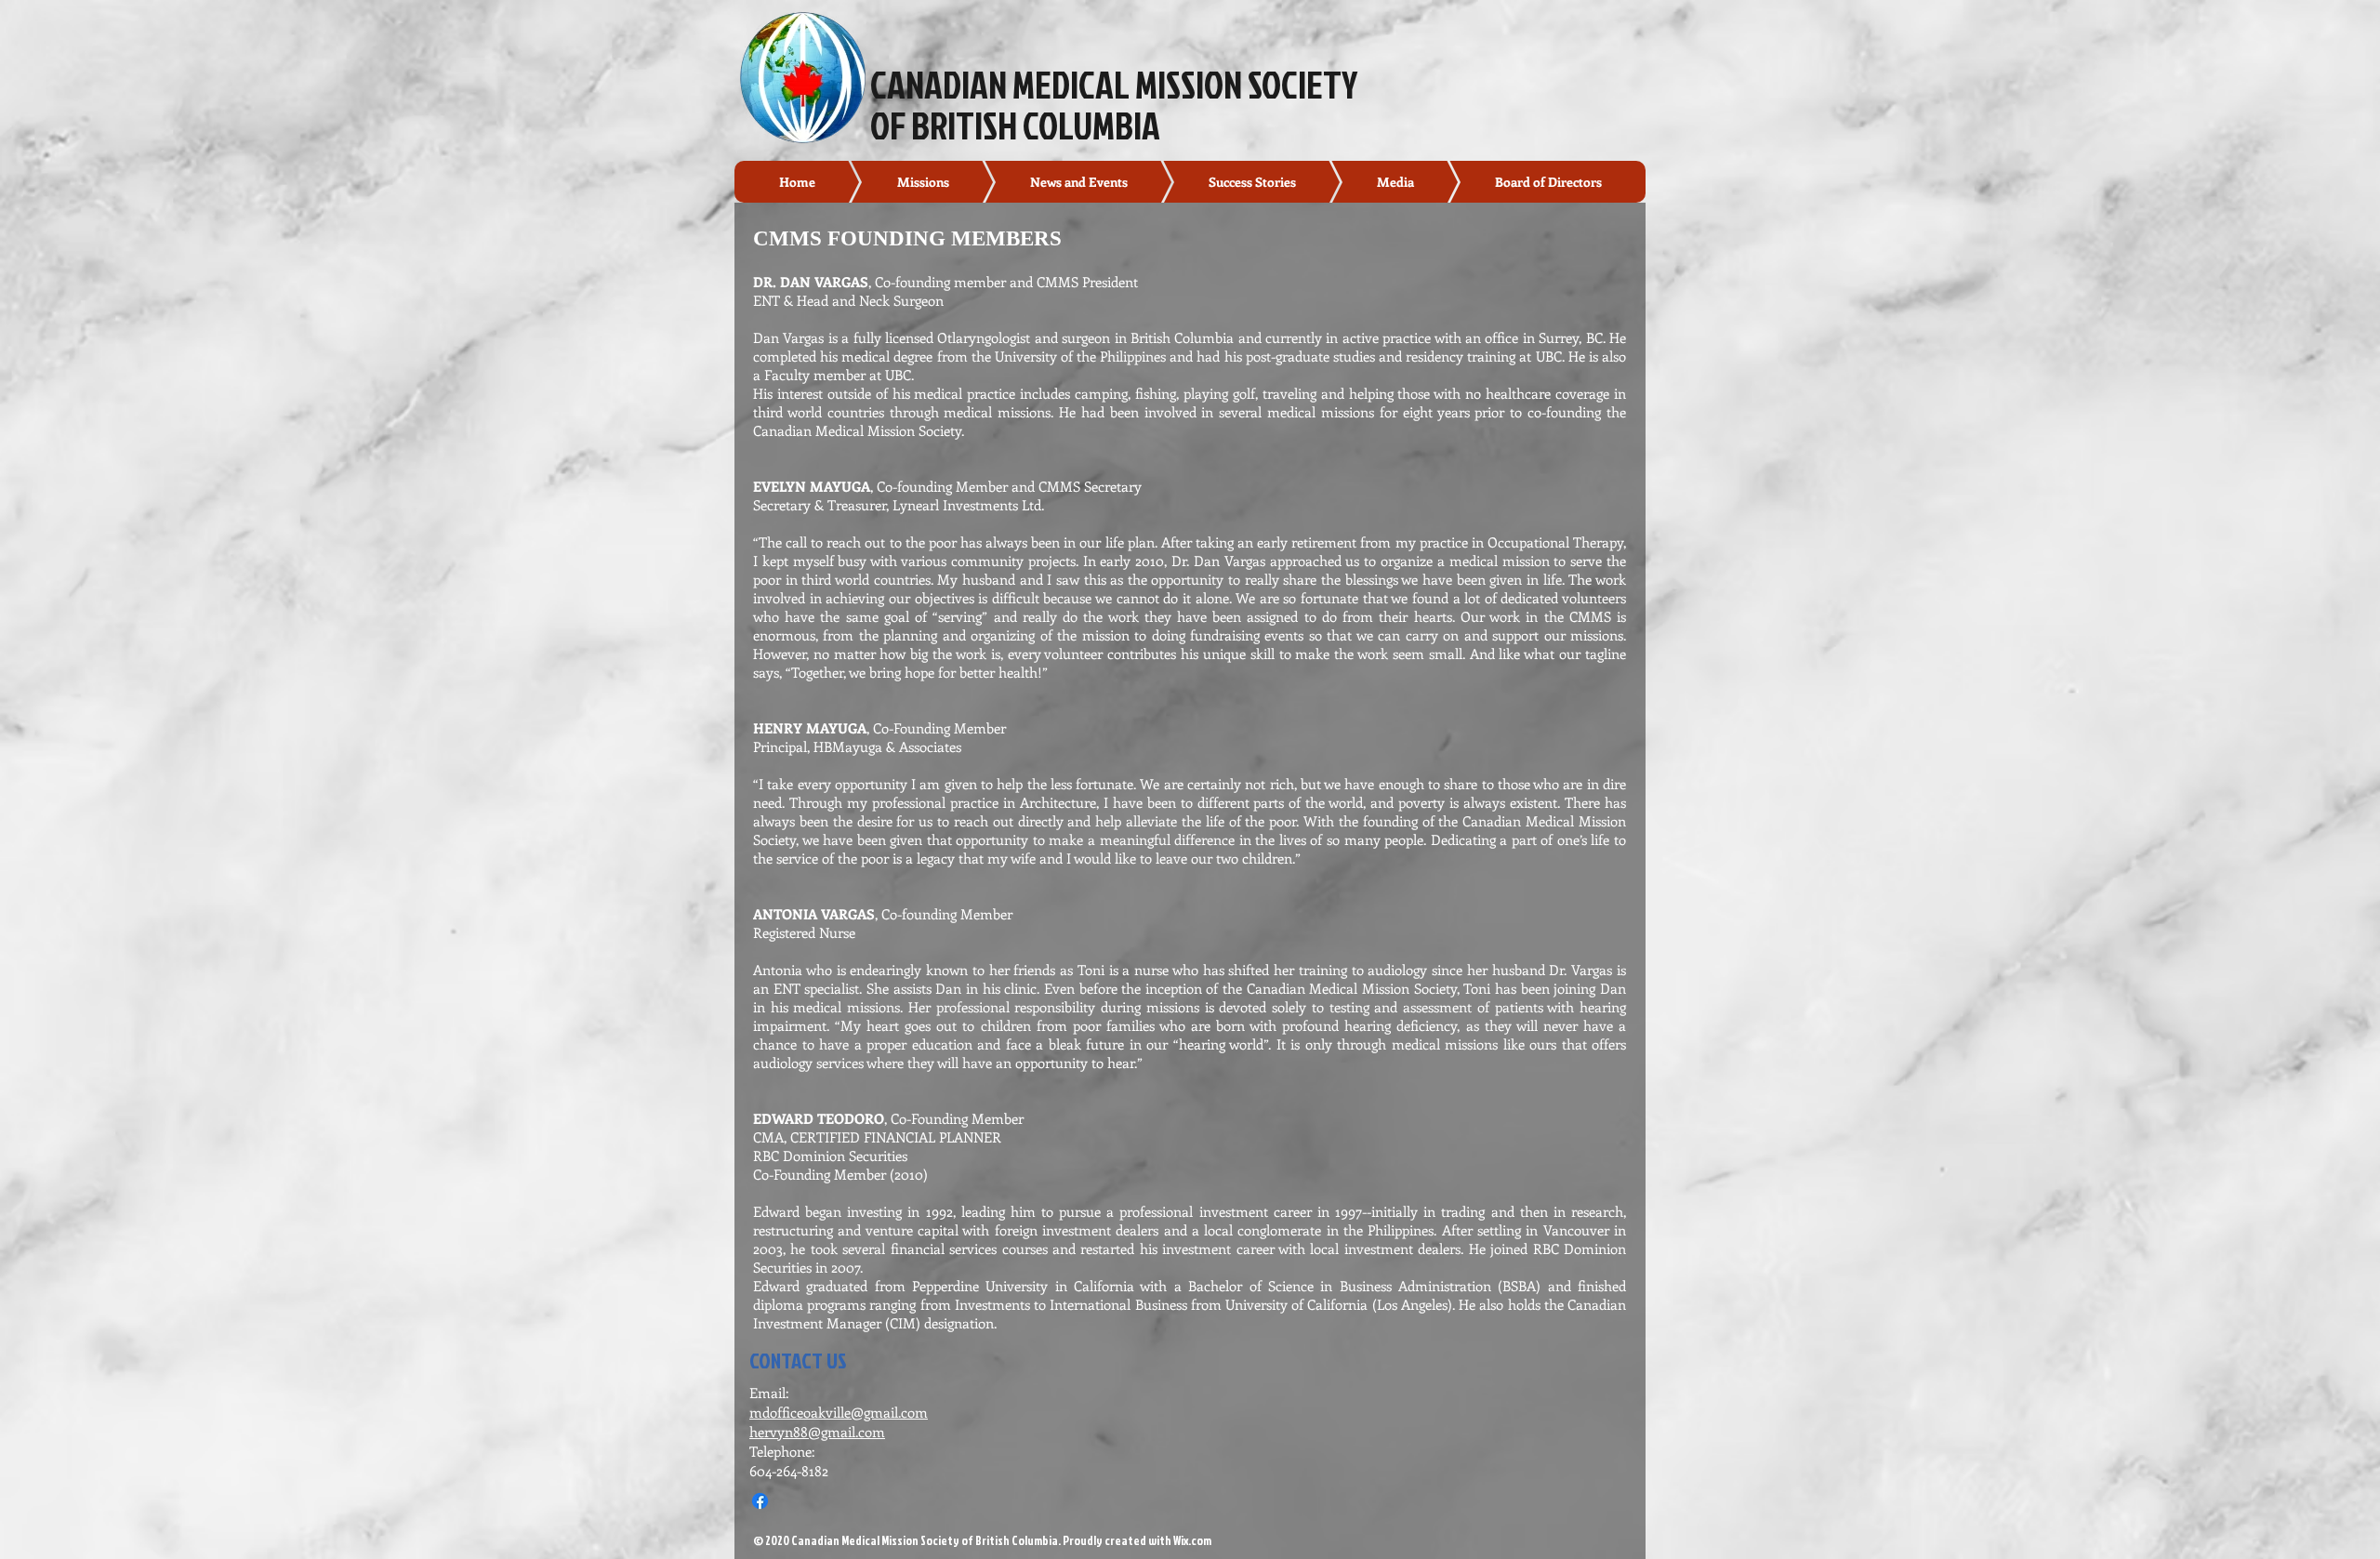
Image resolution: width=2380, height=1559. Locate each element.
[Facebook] (760, 1501)
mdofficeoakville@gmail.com (839, 1412)
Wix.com (1192, 1540)
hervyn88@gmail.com (817, 1432)
